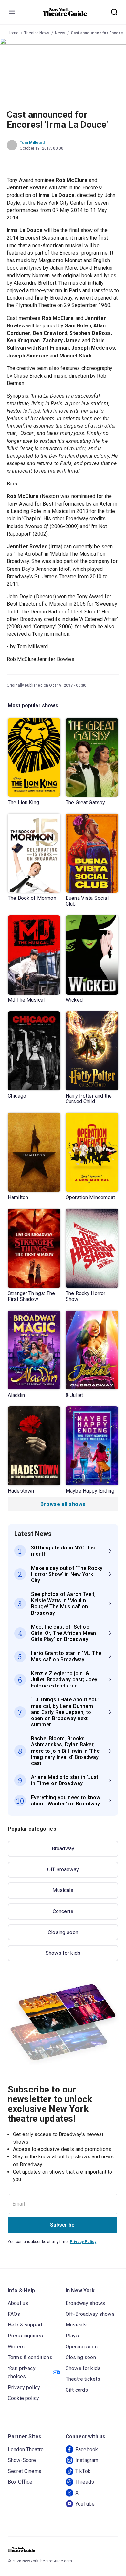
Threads (85, 2482)
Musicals (63, 1890)
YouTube (85, 2504)
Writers (16, 2347)
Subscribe (62, 2225)
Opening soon (82, 2347)
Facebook (87, 2449)
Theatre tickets (83, 2379)
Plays (72, 2336)
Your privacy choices (22, 2373)
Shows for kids (63, 1953)
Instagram (87, 2460)
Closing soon (63, 1932)
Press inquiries (25, 2336)
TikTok (83, 2471)
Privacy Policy (83, 2242)
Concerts (63, 1911)
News (60, 33)
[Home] (65, 12)
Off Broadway (63, 1870)
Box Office (20, 2482)
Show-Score (22, 2460)
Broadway (63, 1849)
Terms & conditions (30, 2357)
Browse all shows (63, 1504)
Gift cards (77, 2390)
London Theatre (26, 2449)
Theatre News (37, 33)
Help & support (25, 2325)
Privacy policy (24, 2387)
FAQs (14, 2314)
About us (18, 2303)
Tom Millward (32, 143)
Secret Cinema (25, 2471)
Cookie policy (23, 2398)
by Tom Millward (29, 647)
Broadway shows (85, 2303)
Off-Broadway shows (90, 2314)
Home (13, 33)
